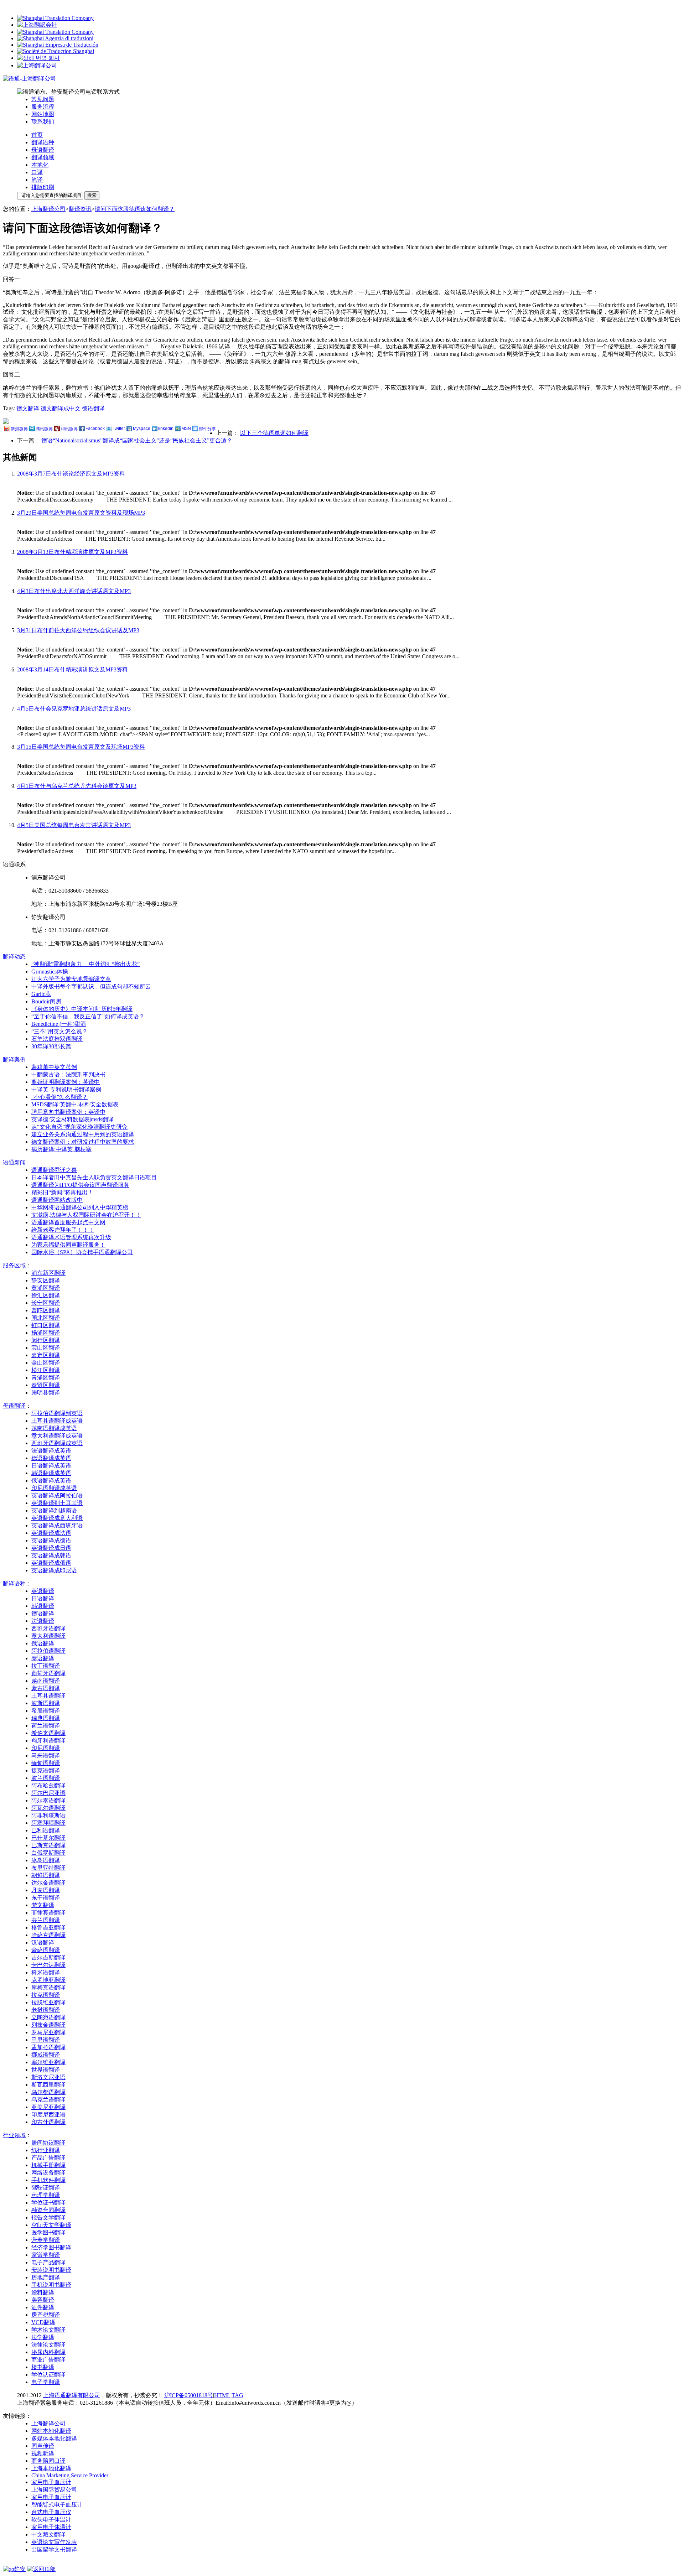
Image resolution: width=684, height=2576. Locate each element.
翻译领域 (43, 157)
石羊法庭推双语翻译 (57, 1039)
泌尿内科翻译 (48, 2352)
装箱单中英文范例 (54, 1067)
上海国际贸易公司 (54, 2490)
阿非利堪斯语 (48, 1815)
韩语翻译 (43, 1606)
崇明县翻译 (46, 1393)
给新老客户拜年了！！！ (63, 1230)
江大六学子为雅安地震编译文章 (71, 979)
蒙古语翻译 (46, 1688)
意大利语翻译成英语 (57, 1436)
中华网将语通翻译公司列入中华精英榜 (80, 1207)
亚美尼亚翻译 (48, 2107)
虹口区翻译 (46, 1325)
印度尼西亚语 (48, 2115)
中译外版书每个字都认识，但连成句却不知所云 (91, 986)
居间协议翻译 (48, 2143)
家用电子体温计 (51, 2527)
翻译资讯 (80, 209)
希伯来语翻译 (48, 1733)
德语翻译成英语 (51, 1458)
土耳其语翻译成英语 (57, 1421)
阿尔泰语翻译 (48, 1800)
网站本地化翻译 (51, 2431)
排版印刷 (43, 187)
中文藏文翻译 (48, 2535)
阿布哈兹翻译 (48, 1785)
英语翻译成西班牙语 (57, 1525)
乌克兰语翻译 (48, 2100)
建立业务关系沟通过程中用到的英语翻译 (83, 1134)
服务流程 (43, 107)
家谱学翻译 (46, 2255)
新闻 (14, 1162)
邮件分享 (207, 429)
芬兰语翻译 (46, 1920)
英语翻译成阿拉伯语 (57, 1495)
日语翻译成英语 (51, 1466)
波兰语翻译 (46, 1778)
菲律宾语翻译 (48, 1913)
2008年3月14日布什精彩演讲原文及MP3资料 (72, 669)
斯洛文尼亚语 (48, 2077)
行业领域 (14, 2135)
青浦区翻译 (46, 1378)
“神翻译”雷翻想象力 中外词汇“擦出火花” (85, 964)
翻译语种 (43, 142)
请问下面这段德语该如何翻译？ (135, 209)
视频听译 (43, 2453)
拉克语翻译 (46, 1995)
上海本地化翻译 (51, 2468)
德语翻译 (93, 408)
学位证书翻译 (48, 2203)
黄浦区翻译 (46, 1288)
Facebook (95, 429)
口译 (37, 172)
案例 (14, 1060)
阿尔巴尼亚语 (48, 1793)
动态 (14, 957)
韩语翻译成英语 (51, 1473)
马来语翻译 (46, 1756)
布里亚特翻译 (48, 1868)
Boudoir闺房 (46, 1001)
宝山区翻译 (46, 1348)
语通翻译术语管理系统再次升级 (71, 1237)
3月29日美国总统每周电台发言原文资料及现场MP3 (81, 513)
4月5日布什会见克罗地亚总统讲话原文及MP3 (74, 709)
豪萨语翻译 (46, 1950)
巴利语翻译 (46, 1830)
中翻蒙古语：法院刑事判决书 (68, 1074)
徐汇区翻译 (46, 1295)
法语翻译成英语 (51, 1451)
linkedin (166, 429)
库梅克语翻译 (48, 1987)
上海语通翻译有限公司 (72, 2395)
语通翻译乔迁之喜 (54, 1170)
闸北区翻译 (46, 1318)
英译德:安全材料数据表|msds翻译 (72, 1119)
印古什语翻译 (48, 2122)
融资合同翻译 (48, 2210)
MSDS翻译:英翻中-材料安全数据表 (75, 1104)
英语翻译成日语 (51, 1548)
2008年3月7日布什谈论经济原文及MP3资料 (71, 474)
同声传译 (43, 2446)
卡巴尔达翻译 (48, 1965)
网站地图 (43, 114)
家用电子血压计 (51, 2482)
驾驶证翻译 (46, 2188)
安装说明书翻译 (51, 2270)
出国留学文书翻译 (54, 2549)
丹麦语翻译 (46, 1890)
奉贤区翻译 (46, 1385)
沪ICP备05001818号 (189, 2395)
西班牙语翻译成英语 (57, 1443)
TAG (237, 2395)
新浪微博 (19, 429)
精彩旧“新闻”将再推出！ (62, 1192)
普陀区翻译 (46, 1310)
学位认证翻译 (48, 2375)
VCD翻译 (43, 2322)
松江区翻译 (46, 1370)
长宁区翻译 (46, 1303)
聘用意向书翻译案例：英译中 (68, 1112)
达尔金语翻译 (48, 1883)
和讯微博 (69, 429)
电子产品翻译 (48, 2262)
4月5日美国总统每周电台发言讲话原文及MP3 (74, 825)
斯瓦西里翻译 (48, 2085)
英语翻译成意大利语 (57, 1518)
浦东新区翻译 (48, 1273)
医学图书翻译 (48, 2232)
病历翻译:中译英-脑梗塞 (61, 1149)
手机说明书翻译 (51, 2285)
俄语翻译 (43, 1643)
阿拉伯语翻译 (48, 1651)
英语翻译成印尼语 (54, 1570)
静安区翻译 (46, 1280)
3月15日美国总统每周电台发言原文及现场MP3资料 (81, 747)
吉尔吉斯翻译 (48, 1957)
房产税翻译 (46, 2315)
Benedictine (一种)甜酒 (59, 1024)
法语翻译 (43, 1621)
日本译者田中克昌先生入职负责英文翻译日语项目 (94, 1177)
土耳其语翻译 (48, 1696)
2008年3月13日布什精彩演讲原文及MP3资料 (72, 552)
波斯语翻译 (46, 1703)
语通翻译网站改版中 (57, 1200)
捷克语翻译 (46, 1770)
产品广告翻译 (48, 2158)
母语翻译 (43, 150)
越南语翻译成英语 (54, 1428)
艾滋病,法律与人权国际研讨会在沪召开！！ (86, 1215)
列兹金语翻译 (48, 2025)
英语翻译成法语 (51, 1533)
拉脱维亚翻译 (48, 2002)
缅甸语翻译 (46, 1763)
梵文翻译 (43, 1905)
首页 (37, 135)
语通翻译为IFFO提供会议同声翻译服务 (80, 1185)
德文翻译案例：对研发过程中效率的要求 (83, 1142)
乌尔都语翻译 (48, 2092)
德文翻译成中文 (61, 408)
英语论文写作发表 (54, 2542)
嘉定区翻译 (46, 1355)
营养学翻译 (46, 2240)
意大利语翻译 (48, 1636)
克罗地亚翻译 (48, 1980)
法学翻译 (43, 2337)
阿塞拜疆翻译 (48, 1823)
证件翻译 (43, 2307)
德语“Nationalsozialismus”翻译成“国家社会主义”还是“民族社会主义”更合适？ (137, 440)
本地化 (40, 165)
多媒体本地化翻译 (54, 2438)
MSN (186, 429)
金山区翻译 (46, 1363)
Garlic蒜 (41, 994)
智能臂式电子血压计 (57, 2505)
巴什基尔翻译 (48, 1838)
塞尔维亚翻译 (48, 2062)
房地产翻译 (46, 2277)
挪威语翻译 (46, 2055)
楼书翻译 (43, 2367)
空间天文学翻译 (51, 2225)
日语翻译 (43, 1598)
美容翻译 (43, 2300)
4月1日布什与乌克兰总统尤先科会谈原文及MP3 (77, 786)
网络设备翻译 (48, 2173)
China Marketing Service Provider (70, 2475)
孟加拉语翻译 (48, 2047)
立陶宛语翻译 (48, 2017)
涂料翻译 (43, 2292)
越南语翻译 (46, 1681)
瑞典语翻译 (46, 1718)
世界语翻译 (46, 2070)
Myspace (142, 429)
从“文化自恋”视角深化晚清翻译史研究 (79, 1127)
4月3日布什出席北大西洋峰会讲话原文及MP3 (74, 591)
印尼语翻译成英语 (54, 1488)
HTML (222, 2395)
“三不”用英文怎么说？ (59, 1031)
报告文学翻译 (48, 2217)
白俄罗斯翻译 (48, 1853)
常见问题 (43, 99)
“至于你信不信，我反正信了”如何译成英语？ (88, 1016)
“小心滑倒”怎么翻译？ (59, 1097)
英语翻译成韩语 (51, 1555)
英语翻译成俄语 (51, 1563)
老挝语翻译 (46, 2010)
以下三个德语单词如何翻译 (274, 433)
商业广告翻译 (48, 2360)
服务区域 (14, 1265)
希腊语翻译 (46, 1711)
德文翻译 (28, 408)
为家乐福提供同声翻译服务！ (68, 1245)
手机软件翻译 (48, 2180)
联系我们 (43, 122)
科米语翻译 (46, 1972)
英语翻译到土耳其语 (57, 1503)
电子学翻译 (46, 2382)
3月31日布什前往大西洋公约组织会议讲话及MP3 (78, 630)
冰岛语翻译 (46, 1860)
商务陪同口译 (48, 2461)
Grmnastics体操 (50, 972)
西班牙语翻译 (48, 1628)
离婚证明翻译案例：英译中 (66, 1082)
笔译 (37, 180)
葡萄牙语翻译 (48, 1673)
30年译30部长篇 (51, 1046)
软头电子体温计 (51, 2520)
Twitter (119, 429)
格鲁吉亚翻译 (48, 1928)
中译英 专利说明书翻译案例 (66, 1089)
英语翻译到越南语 (54, 1510)
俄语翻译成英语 (51, 1481)
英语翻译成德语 (51, 1540)
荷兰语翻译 (46, 1726)
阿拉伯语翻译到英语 (57, 1413)
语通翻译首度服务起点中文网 (68, 1222)
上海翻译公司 (48, 209)
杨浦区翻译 (46, 1333)
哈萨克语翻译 (48, 1935)
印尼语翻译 (46, 1748)
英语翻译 (43, 1591)
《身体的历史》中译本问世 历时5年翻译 (82, 1009)
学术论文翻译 (48, 2330)
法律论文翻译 (48, 2345)
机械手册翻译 (48, 2165)
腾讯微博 (44, 429)
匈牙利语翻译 (48, 1741)
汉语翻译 (43, 1943)
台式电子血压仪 (51, 2512)
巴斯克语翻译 (48, 1845)
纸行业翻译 (46, 2150)
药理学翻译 (46, 2195)
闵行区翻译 (46, 1340)
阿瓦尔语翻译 (48, 1808)
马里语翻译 (46, 2040)
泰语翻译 (43, 1658)
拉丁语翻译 (46, 1666)
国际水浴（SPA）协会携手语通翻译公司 (82, 1252)
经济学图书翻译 (51, 2247)
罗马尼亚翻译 (48, 2032)
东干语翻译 (46, 1898)
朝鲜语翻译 (46, 1875)
